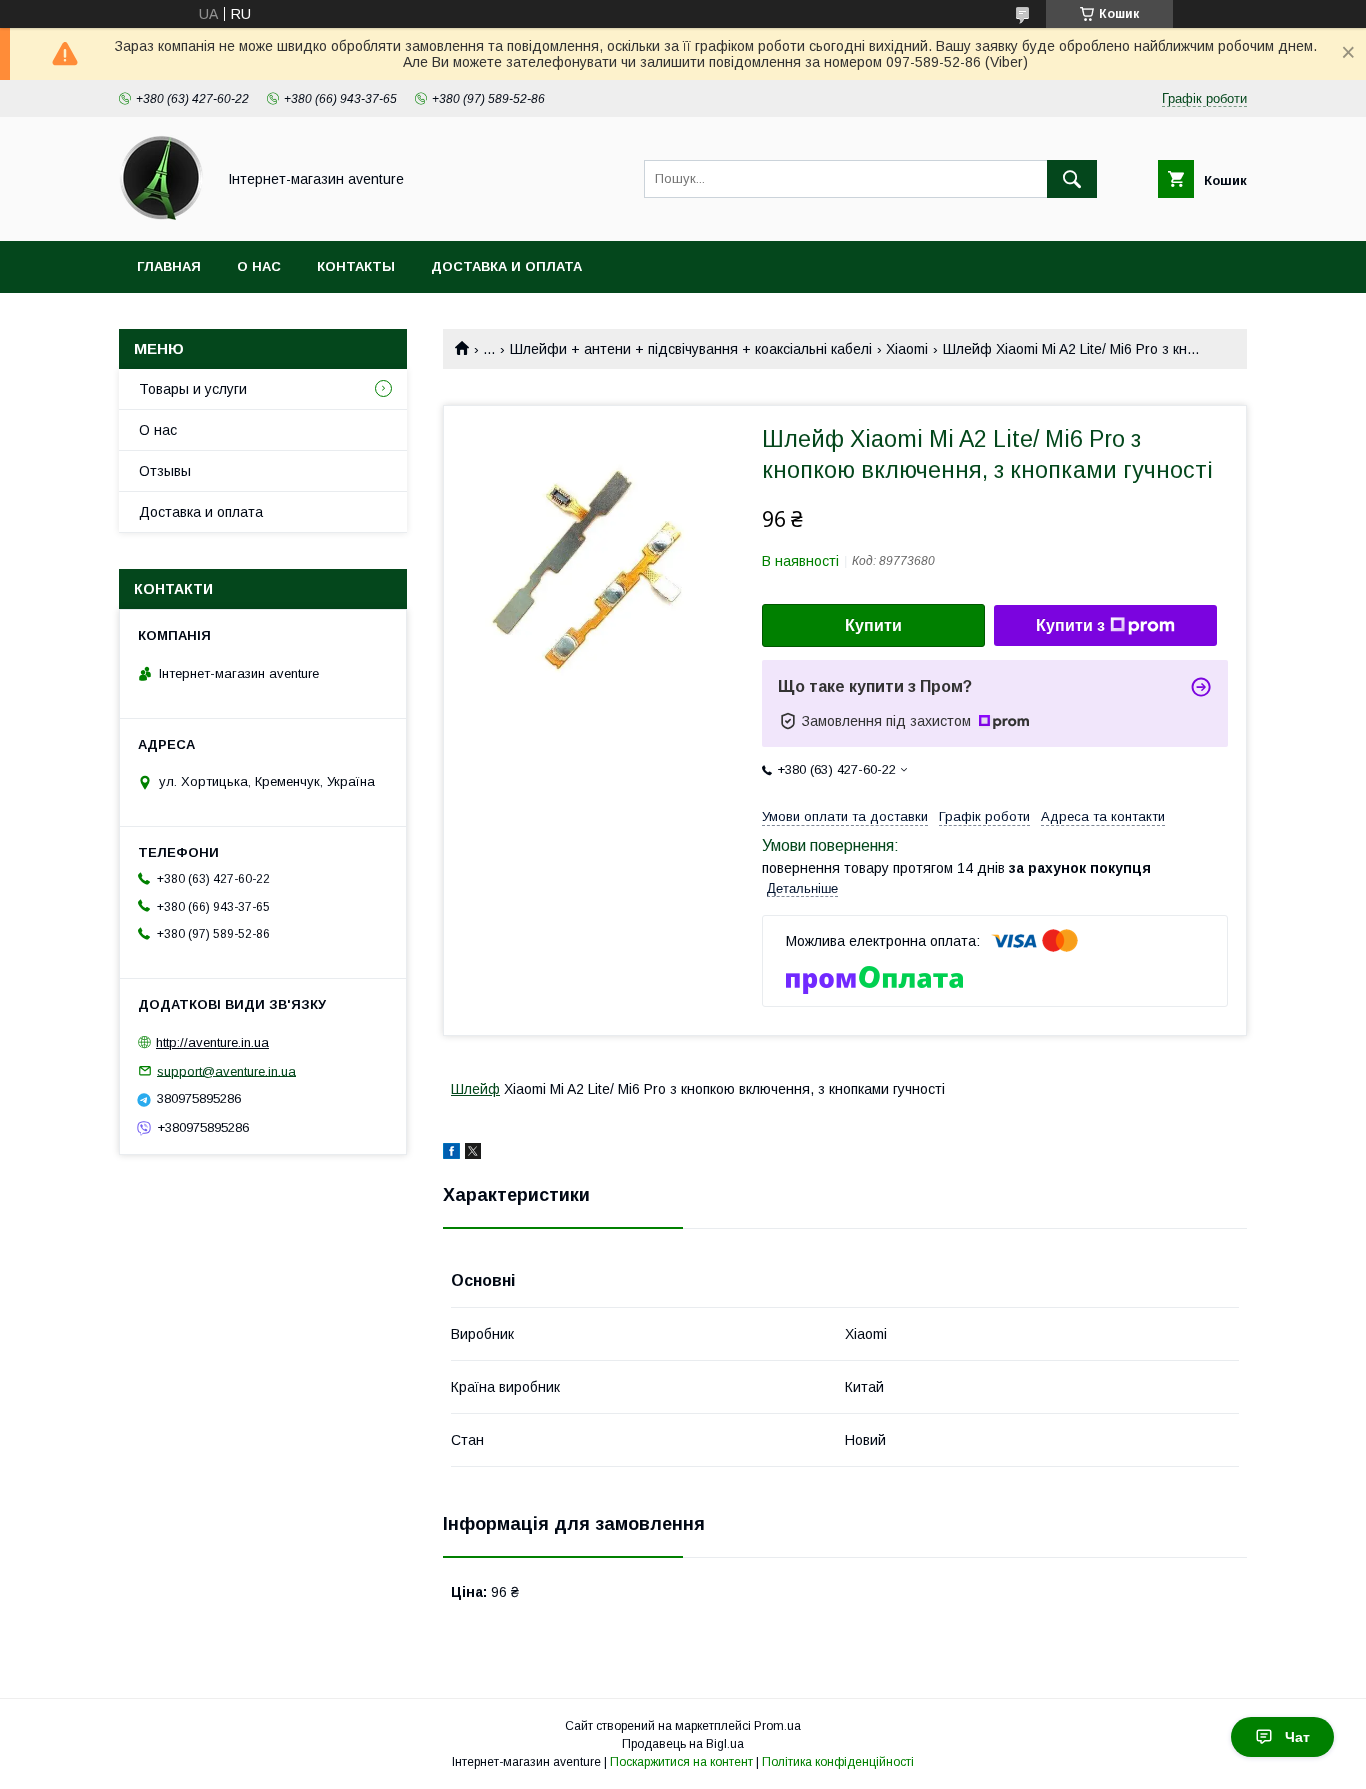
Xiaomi (907, 349)
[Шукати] (1072, 179)
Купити (873, 625)
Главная (169, 266)
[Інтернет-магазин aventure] (161, 215)
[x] (473, 1154)
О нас (259, 266)
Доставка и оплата (506, 266)
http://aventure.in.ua (212, 1042)
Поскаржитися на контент (681, 1762)
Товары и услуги (193, 389)
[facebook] (451, 1154)
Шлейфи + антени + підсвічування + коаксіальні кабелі (691, 349)
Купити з (1070, 625)
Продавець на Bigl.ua (683, 1744)
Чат (1297, 1737)
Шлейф (475, 1089)
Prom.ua (777, 1726)
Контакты (356, 266)
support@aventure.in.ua (226, 1070)
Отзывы (165, 471)
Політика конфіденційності (838, 1762)
